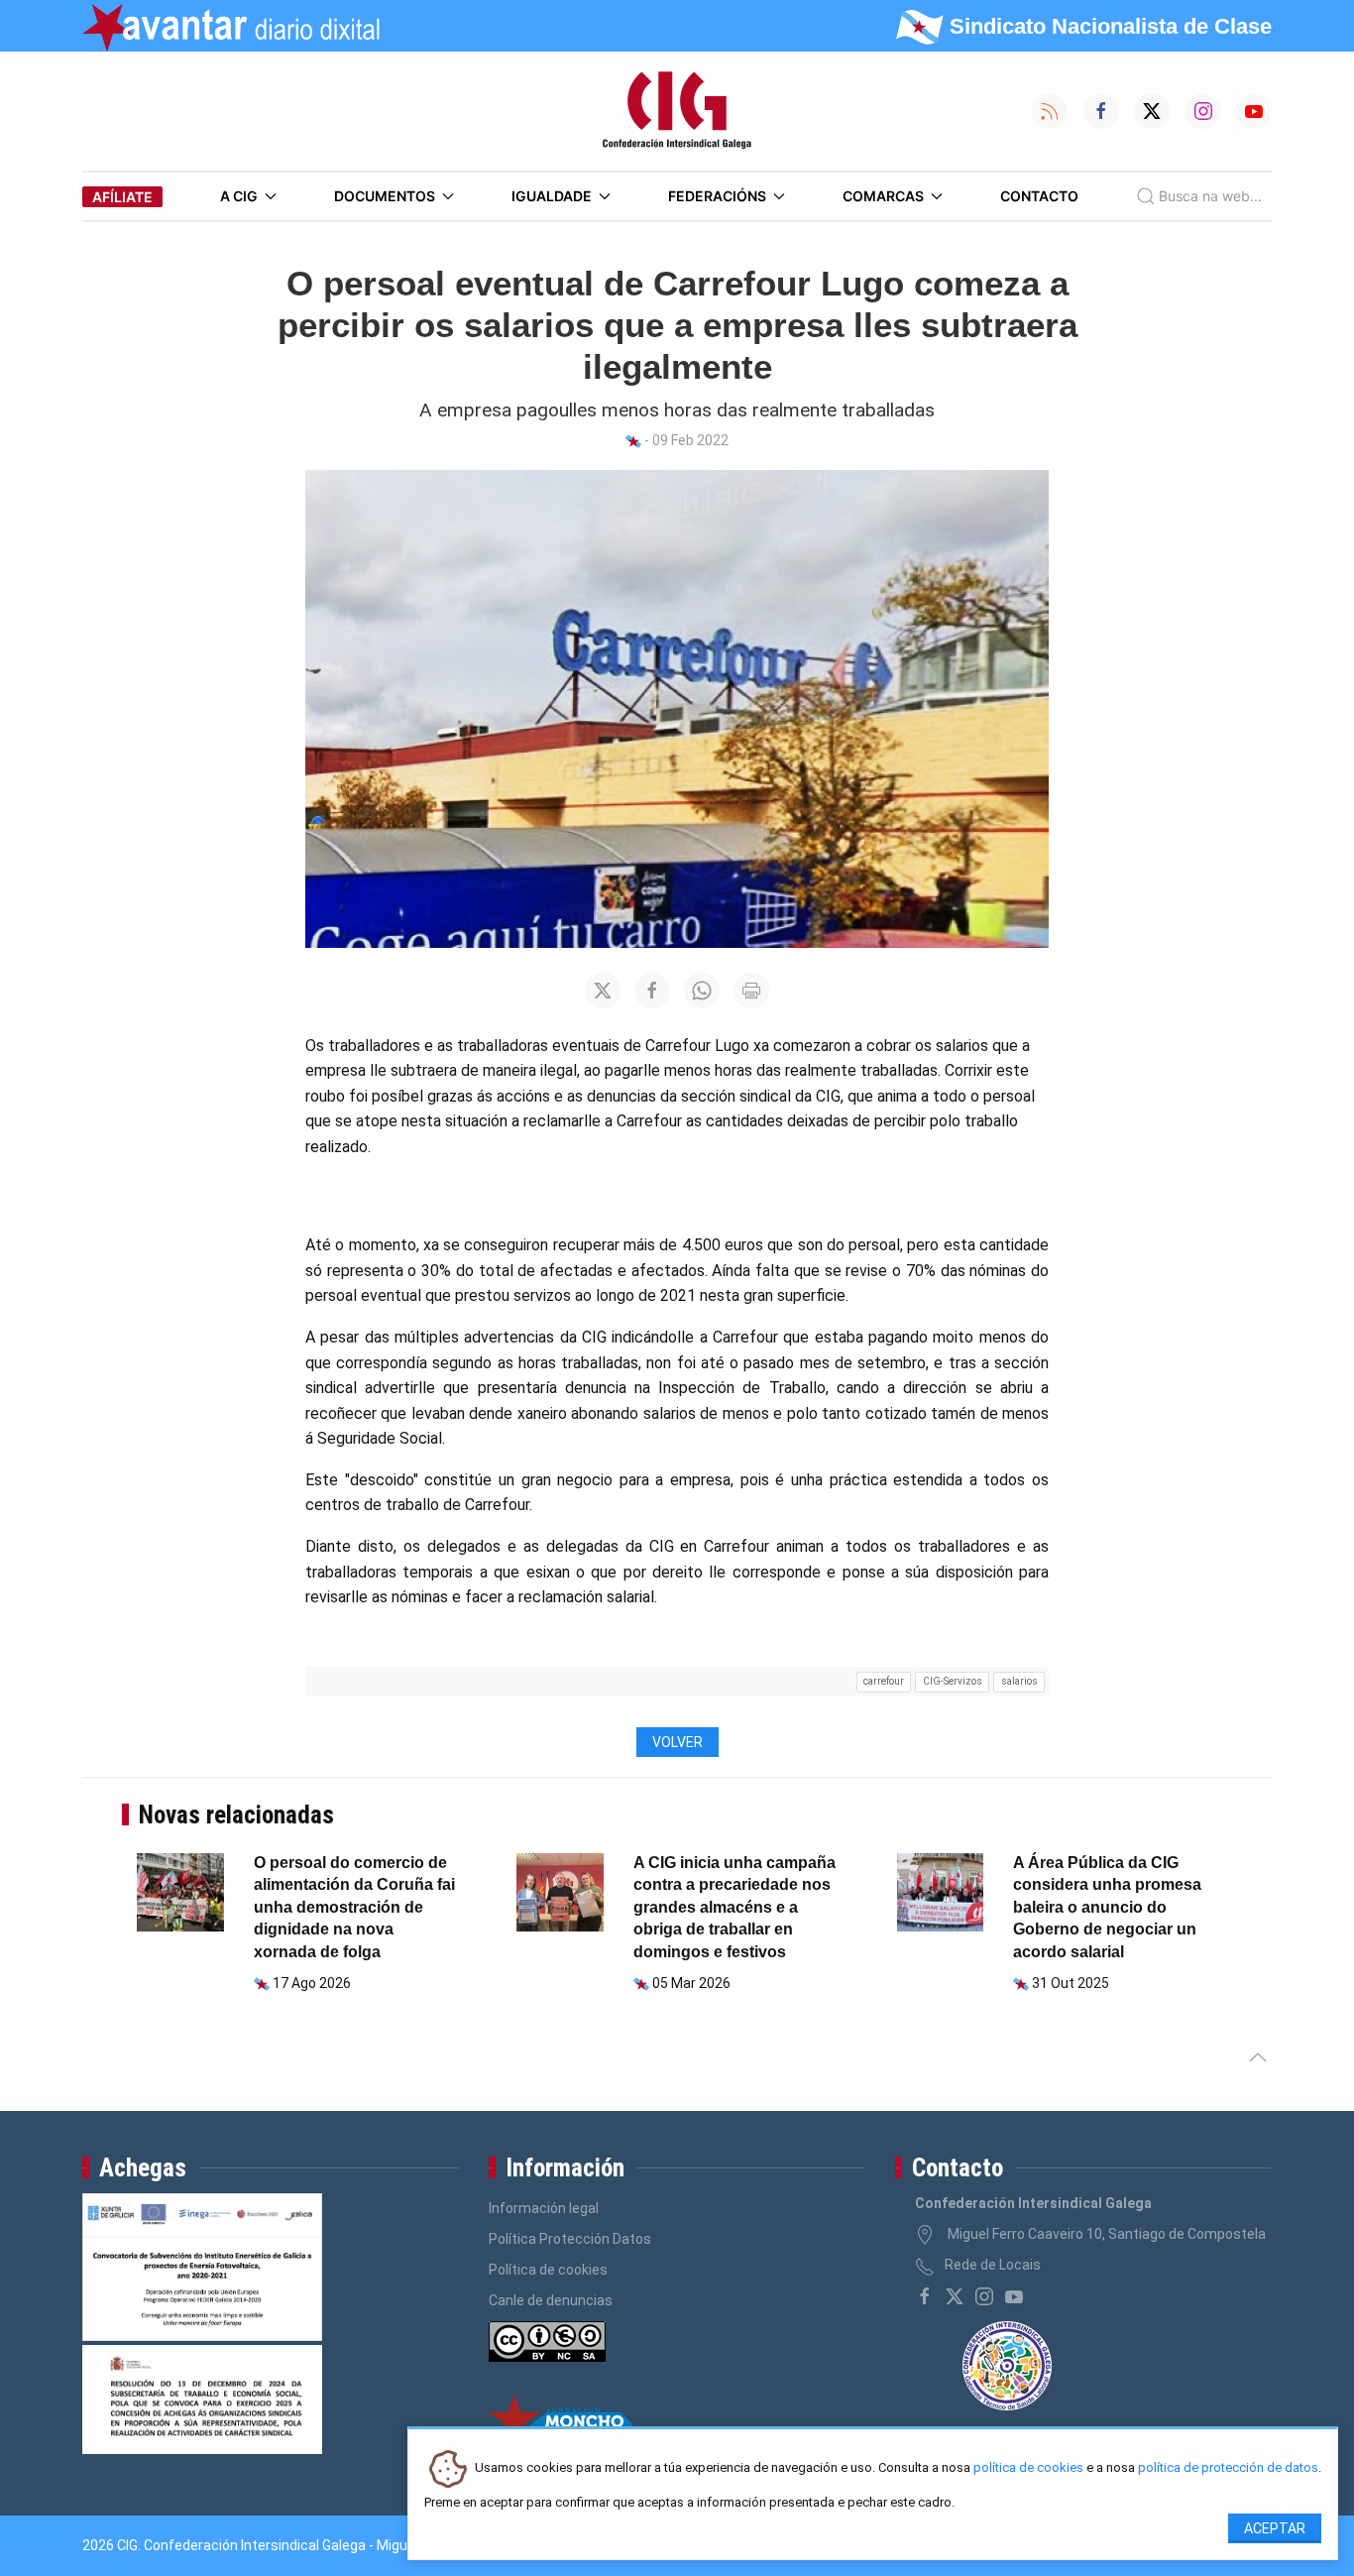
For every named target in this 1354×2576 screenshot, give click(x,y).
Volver (677, 1742)
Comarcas (883, 196)
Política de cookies (548, 2270)
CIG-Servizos (953, 1681)
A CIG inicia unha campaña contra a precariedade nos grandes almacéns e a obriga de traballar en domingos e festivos (734, 1907)
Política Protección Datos (570, 2239)
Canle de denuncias (551, 2300)
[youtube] (1014, 2296)
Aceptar (1275, 2528)
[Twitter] (955, 2296)
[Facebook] (925, 2296)
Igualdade (552, 196)
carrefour (884, 1681)
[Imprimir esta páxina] (751, 991)
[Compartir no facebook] (652, 991)
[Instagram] (984, 2296)
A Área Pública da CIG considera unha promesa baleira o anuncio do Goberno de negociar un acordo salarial (1107, 1907)
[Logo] (677, 111)
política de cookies (1028, 2468)
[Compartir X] (603, 991)
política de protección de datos (1228, 2468)
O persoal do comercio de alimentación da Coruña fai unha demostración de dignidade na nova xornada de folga (354, 1907)
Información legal (544, 2208)
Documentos (385, 196)
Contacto (1039, 196)
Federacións (717, 196)
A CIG (239, 196)
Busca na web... (1210, 196)
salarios (1019, 1681)
